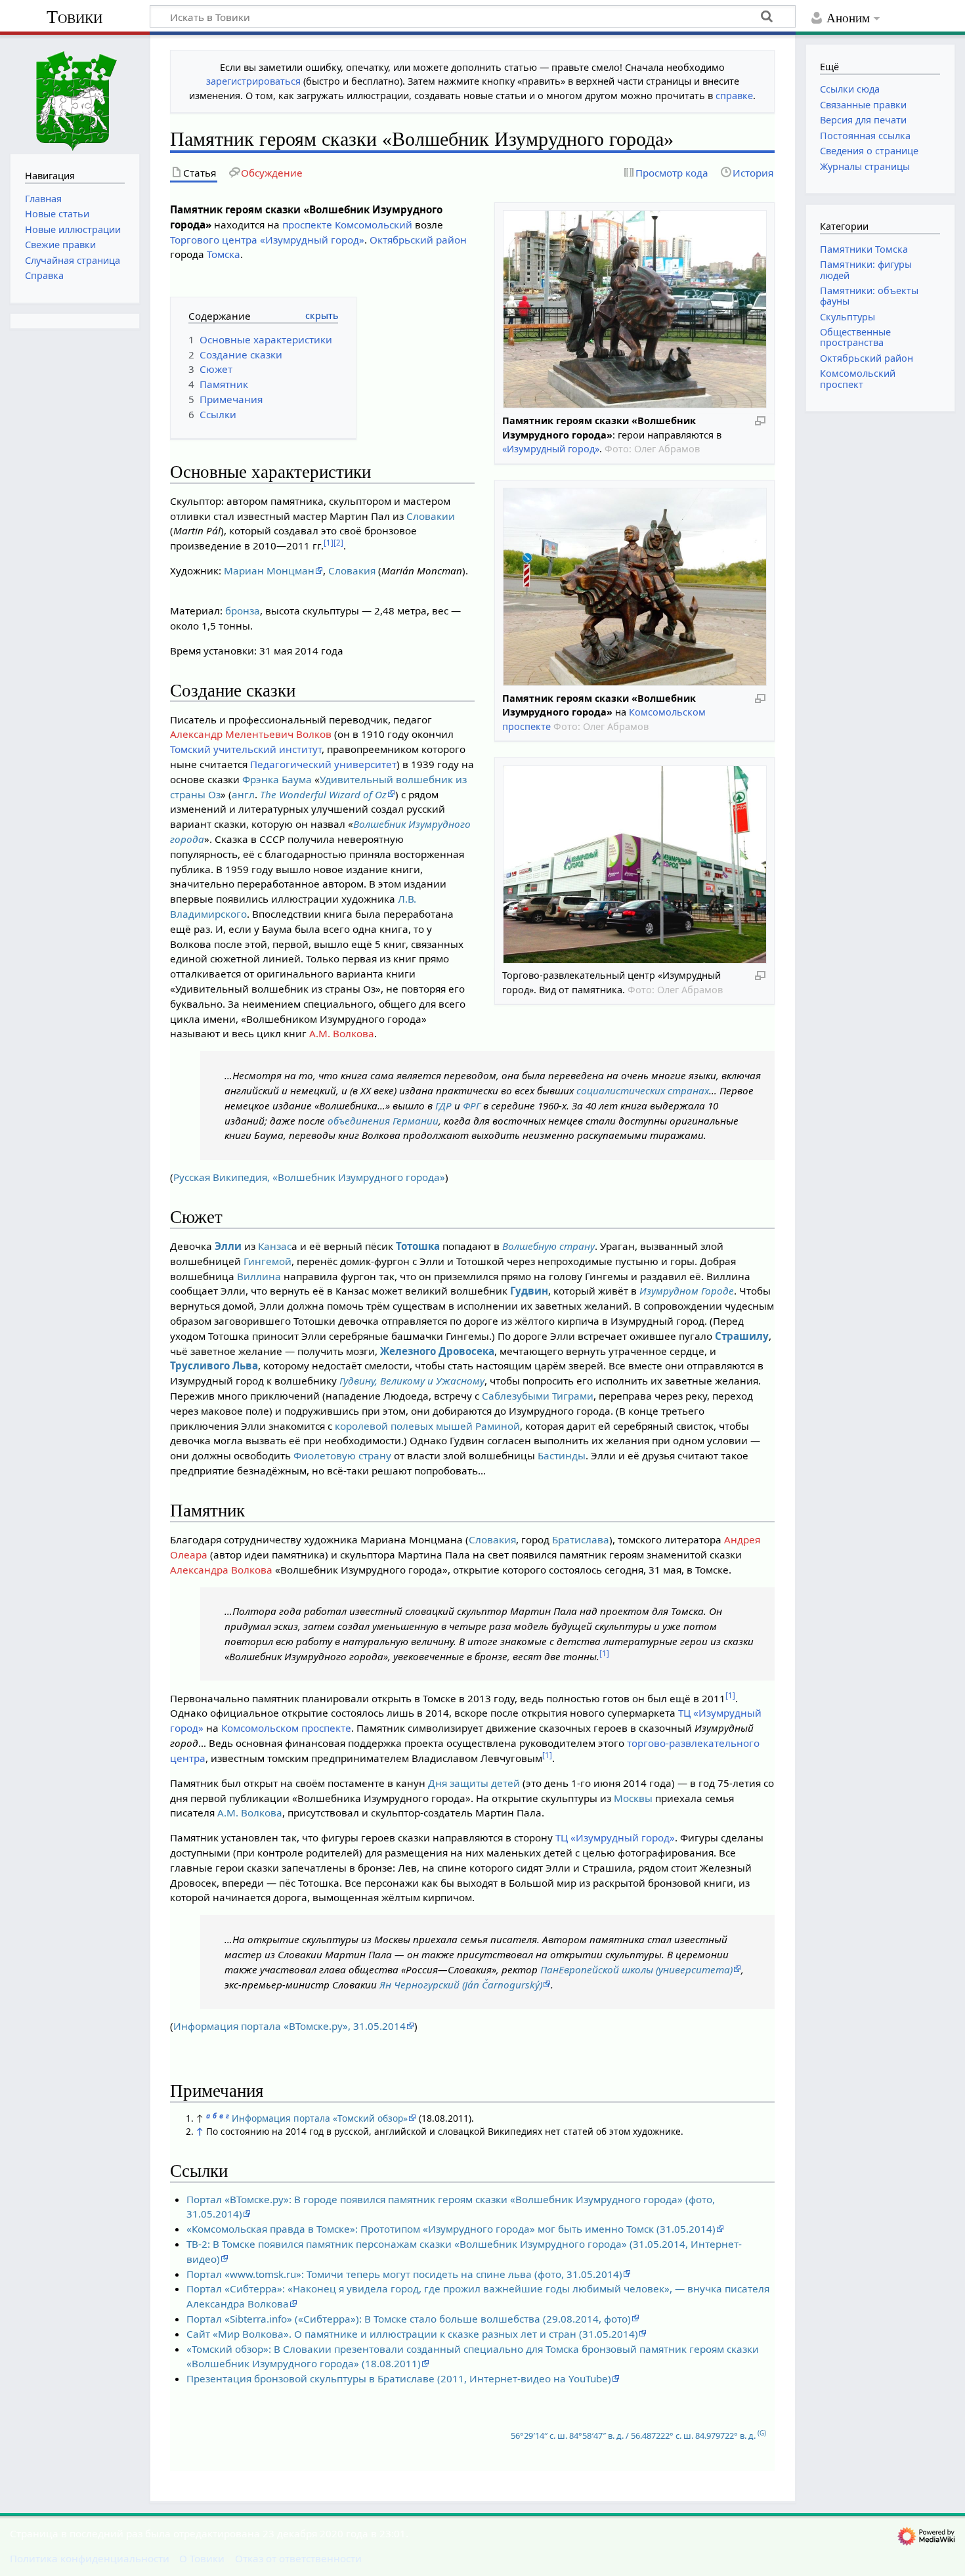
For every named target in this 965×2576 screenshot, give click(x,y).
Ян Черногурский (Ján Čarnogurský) (461, 1985)
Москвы (633, 1798)
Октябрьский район (418, 240)
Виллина (259, 1276)
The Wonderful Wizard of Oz (323, 794)
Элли (228, 1246)
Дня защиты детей (474, 1783)
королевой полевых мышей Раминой (427, 1426)
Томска (224, 254)
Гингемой (268, 1261)
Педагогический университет (323, 764)
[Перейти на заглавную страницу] (75, 93)
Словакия (352, 570)
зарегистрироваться (253, 81)
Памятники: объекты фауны (869, 296)
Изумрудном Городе (687, 1291)
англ (243, 794)
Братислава (581, 1539)
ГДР (443, 1106)
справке (734, 96)
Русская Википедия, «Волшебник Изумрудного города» (309, 1177)
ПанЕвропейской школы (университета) (636, 1969)
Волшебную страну (548, 1246)
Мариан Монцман (269, 570)
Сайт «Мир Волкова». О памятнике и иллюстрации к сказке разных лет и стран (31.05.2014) (412, 2334)
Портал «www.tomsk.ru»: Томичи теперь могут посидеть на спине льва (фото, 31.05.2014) (404, 2274)
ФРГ (472, 1106)
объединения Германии (383, 1121)
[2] (338, 543)
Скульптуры (847, 317)
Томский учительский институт (246, 749)
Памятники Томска (864, 249)
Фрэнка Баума (277, 779)
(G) (762, 2433)
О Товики (202, 2558)
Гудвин (529, 1291)
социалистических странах (643, 1090)
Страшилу (742, 1336)
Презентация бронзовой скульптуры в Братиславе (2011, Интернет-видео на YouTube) (399, 2378)
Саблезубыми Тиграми (538, 1396)
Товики (75, 17)
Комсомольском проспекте (286, 1728)
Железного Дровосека (437, 1351)
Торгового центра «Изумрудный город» (267, 240)
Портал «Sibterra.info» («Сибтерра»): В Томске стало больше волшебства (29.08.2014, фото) (409, 2319)
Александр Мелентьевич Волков (251, 734)
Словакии (431, 516)
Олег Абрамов (667, 449)
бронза (243, 611)
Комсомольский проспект (858, 378)
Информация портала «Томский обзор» (320, 2118)
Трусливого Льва (214, 1365)
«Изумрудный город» (551, 449)
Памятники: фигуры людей (866, 269)
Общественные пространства (855, 337)
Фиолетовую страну (342, 1455)
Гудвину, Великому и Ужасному (412, 1381)
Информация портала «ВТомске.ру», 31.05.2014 (289, 2026)
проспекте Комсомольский (347, 225)
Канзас (275, 1246)
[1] (329, 543)
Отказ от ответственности (298, 2558)
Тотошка (418, 1246)
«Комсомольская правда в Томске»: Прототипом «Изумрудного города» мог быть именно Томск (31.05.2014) (451, 2229)
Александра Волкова (221, 1570)
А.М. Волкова (342, 1033)
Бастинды (562, 1455)
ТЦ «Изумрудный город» (615, 1837)
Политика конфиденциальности (90, 2558)
